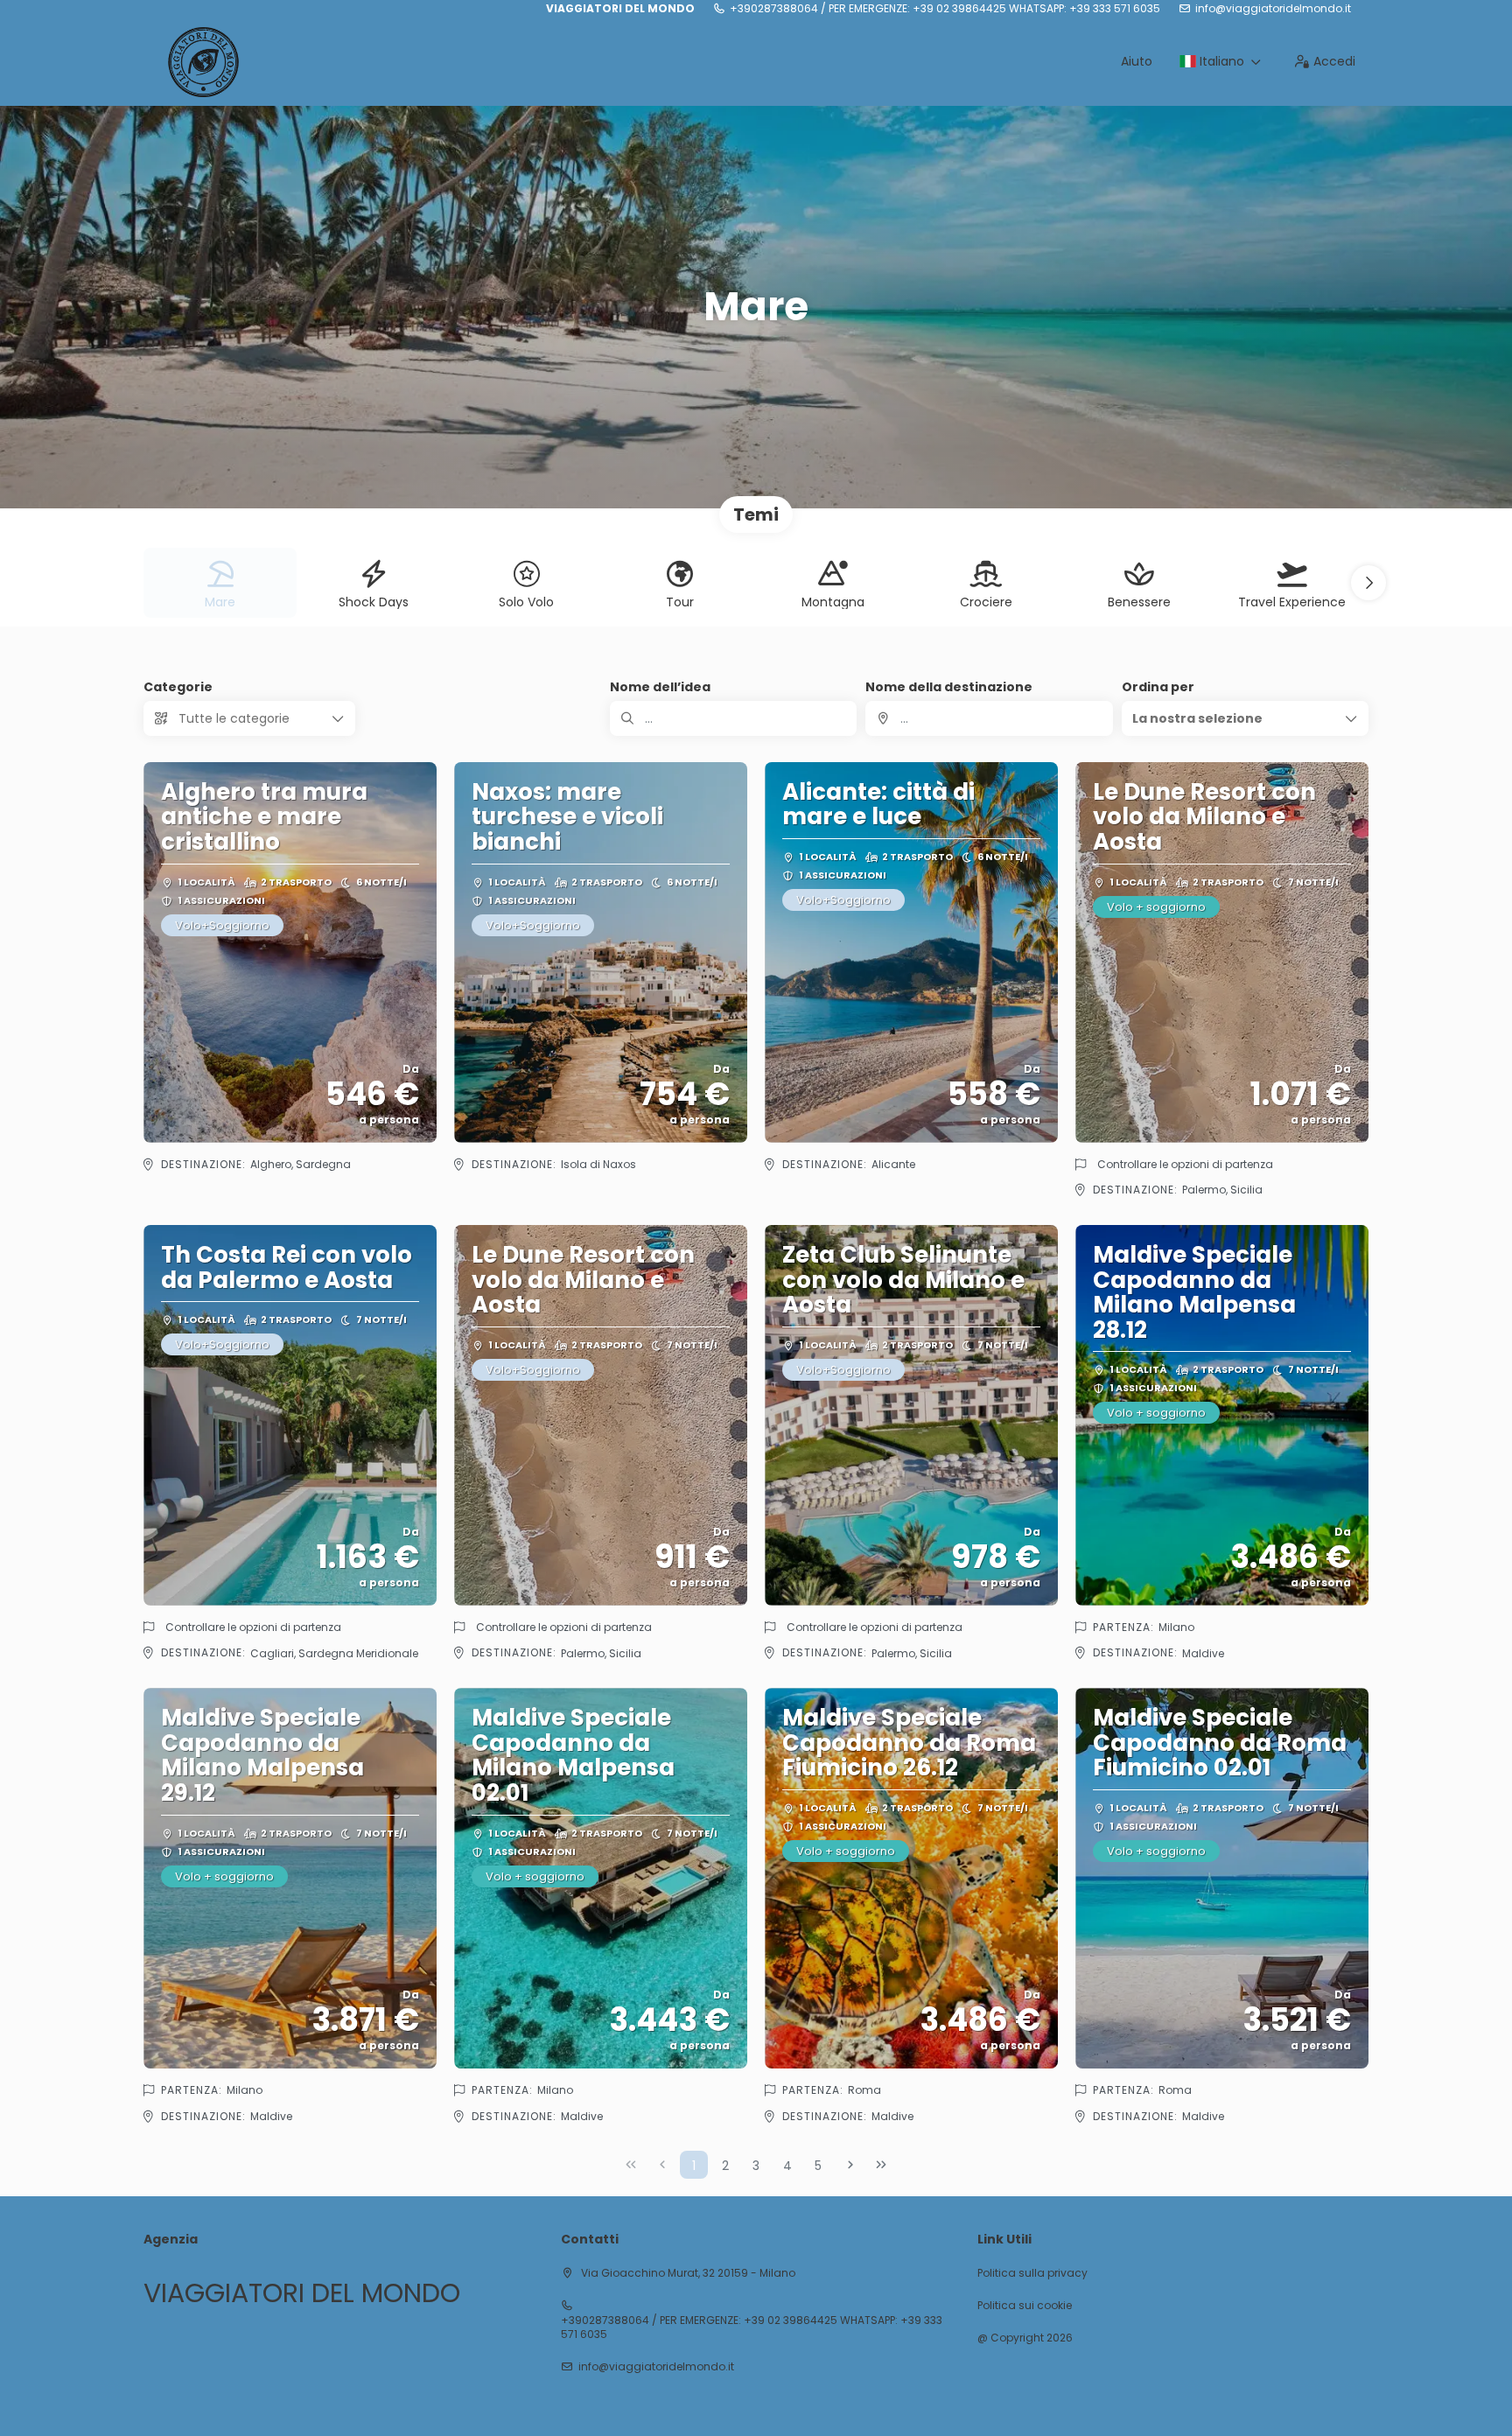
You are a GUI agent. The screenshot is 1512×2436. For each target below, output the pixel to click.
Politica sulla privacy (1032, 2273)
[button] (1368, 583)
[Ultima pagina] (881, 2165)
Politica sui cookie (1025, 2306)
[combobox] (989, 718)
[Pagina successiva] (850, 2165)
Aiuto (1137, 61)
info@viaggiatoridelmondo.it (1273, 9)
